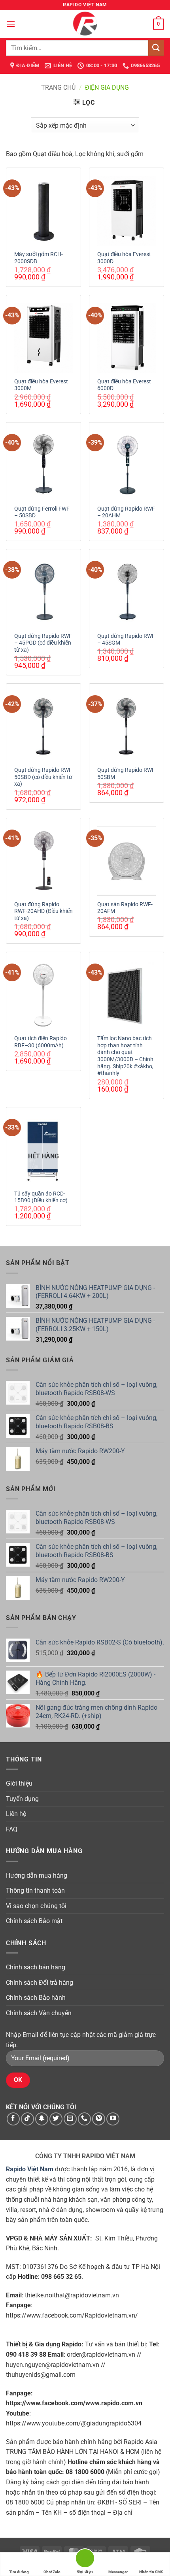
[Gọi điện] (85, 2560)
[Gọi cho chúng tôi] (84, 2119)
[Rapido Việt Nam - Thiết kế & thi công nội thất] (85, 24)
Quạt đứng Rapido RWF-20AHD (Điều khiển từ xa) (43, 911)
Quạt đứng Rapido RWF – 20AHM (126, 512)
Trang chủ (58, 88)
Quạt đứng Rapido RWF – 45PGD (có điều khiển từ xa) (43, 643)
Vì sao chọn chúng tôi (36, 1906)
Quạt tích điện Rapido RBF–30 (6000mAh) (41, 1042)
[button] (11, 24)
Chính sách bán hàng (36, 1967)
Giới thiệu (19, 1783)
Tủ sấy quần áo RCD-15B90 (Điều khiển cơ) (41, 1197)
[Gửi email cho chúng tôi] (70, 2119)
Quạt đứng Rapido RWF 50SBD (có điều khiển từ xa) (43, 777)
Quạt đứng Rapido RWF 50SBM (126, 773)
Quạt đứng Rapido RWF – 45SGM (126, 639)
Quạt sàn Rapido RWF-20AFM (125, 908)
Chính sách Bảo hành (36, 1998)
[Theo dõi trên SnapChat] (42, 2119)
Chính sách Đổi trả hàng (40, 1983)
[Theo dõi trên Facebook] (13, 2119)
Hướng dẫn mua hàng (37, 1875)
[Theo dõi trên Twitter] (56, 2119)
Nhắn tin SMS (151, 2572)
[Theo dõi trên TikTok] (27, 2119)
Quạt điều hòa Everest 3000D (124, 258)
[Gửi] (156, 48)
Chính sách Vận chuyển (39, 2013)
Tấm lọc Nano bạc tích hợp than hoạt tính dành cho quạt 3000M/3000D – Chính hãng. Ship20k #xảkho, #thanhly (125, 1056)
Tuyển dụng (22, 1799)
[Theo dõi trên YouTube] (113, 2119)
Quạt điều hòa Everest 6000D (124, 385)
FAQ (12, 1829)
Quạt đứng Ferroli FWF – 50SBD (42, 512)
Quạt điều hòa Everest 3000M (41, 385)
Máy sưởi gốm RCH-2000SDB (39, 258)
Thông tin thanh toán (35, 1891)
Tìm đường (19, 2572)
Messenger (118, 2572)
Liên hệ (16, 1814)
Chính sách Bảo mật (34, 1921)
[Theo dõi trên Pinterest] (99, 2119)
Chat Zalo (52, 2572)
